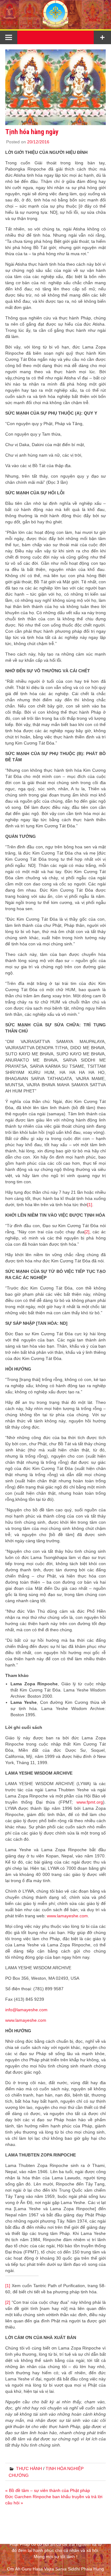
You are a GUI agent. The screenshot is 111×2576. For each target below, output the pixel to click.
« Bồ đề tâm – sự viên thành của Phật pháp (48, 2490)
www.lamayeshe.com (67, 1916)
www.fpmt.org (90, 1802)
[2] (87, 1232)
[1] (90, 1205)
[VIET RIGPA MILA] (55, 26)
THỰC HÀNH (29, 2468)
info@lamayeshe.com (26, 2010)
